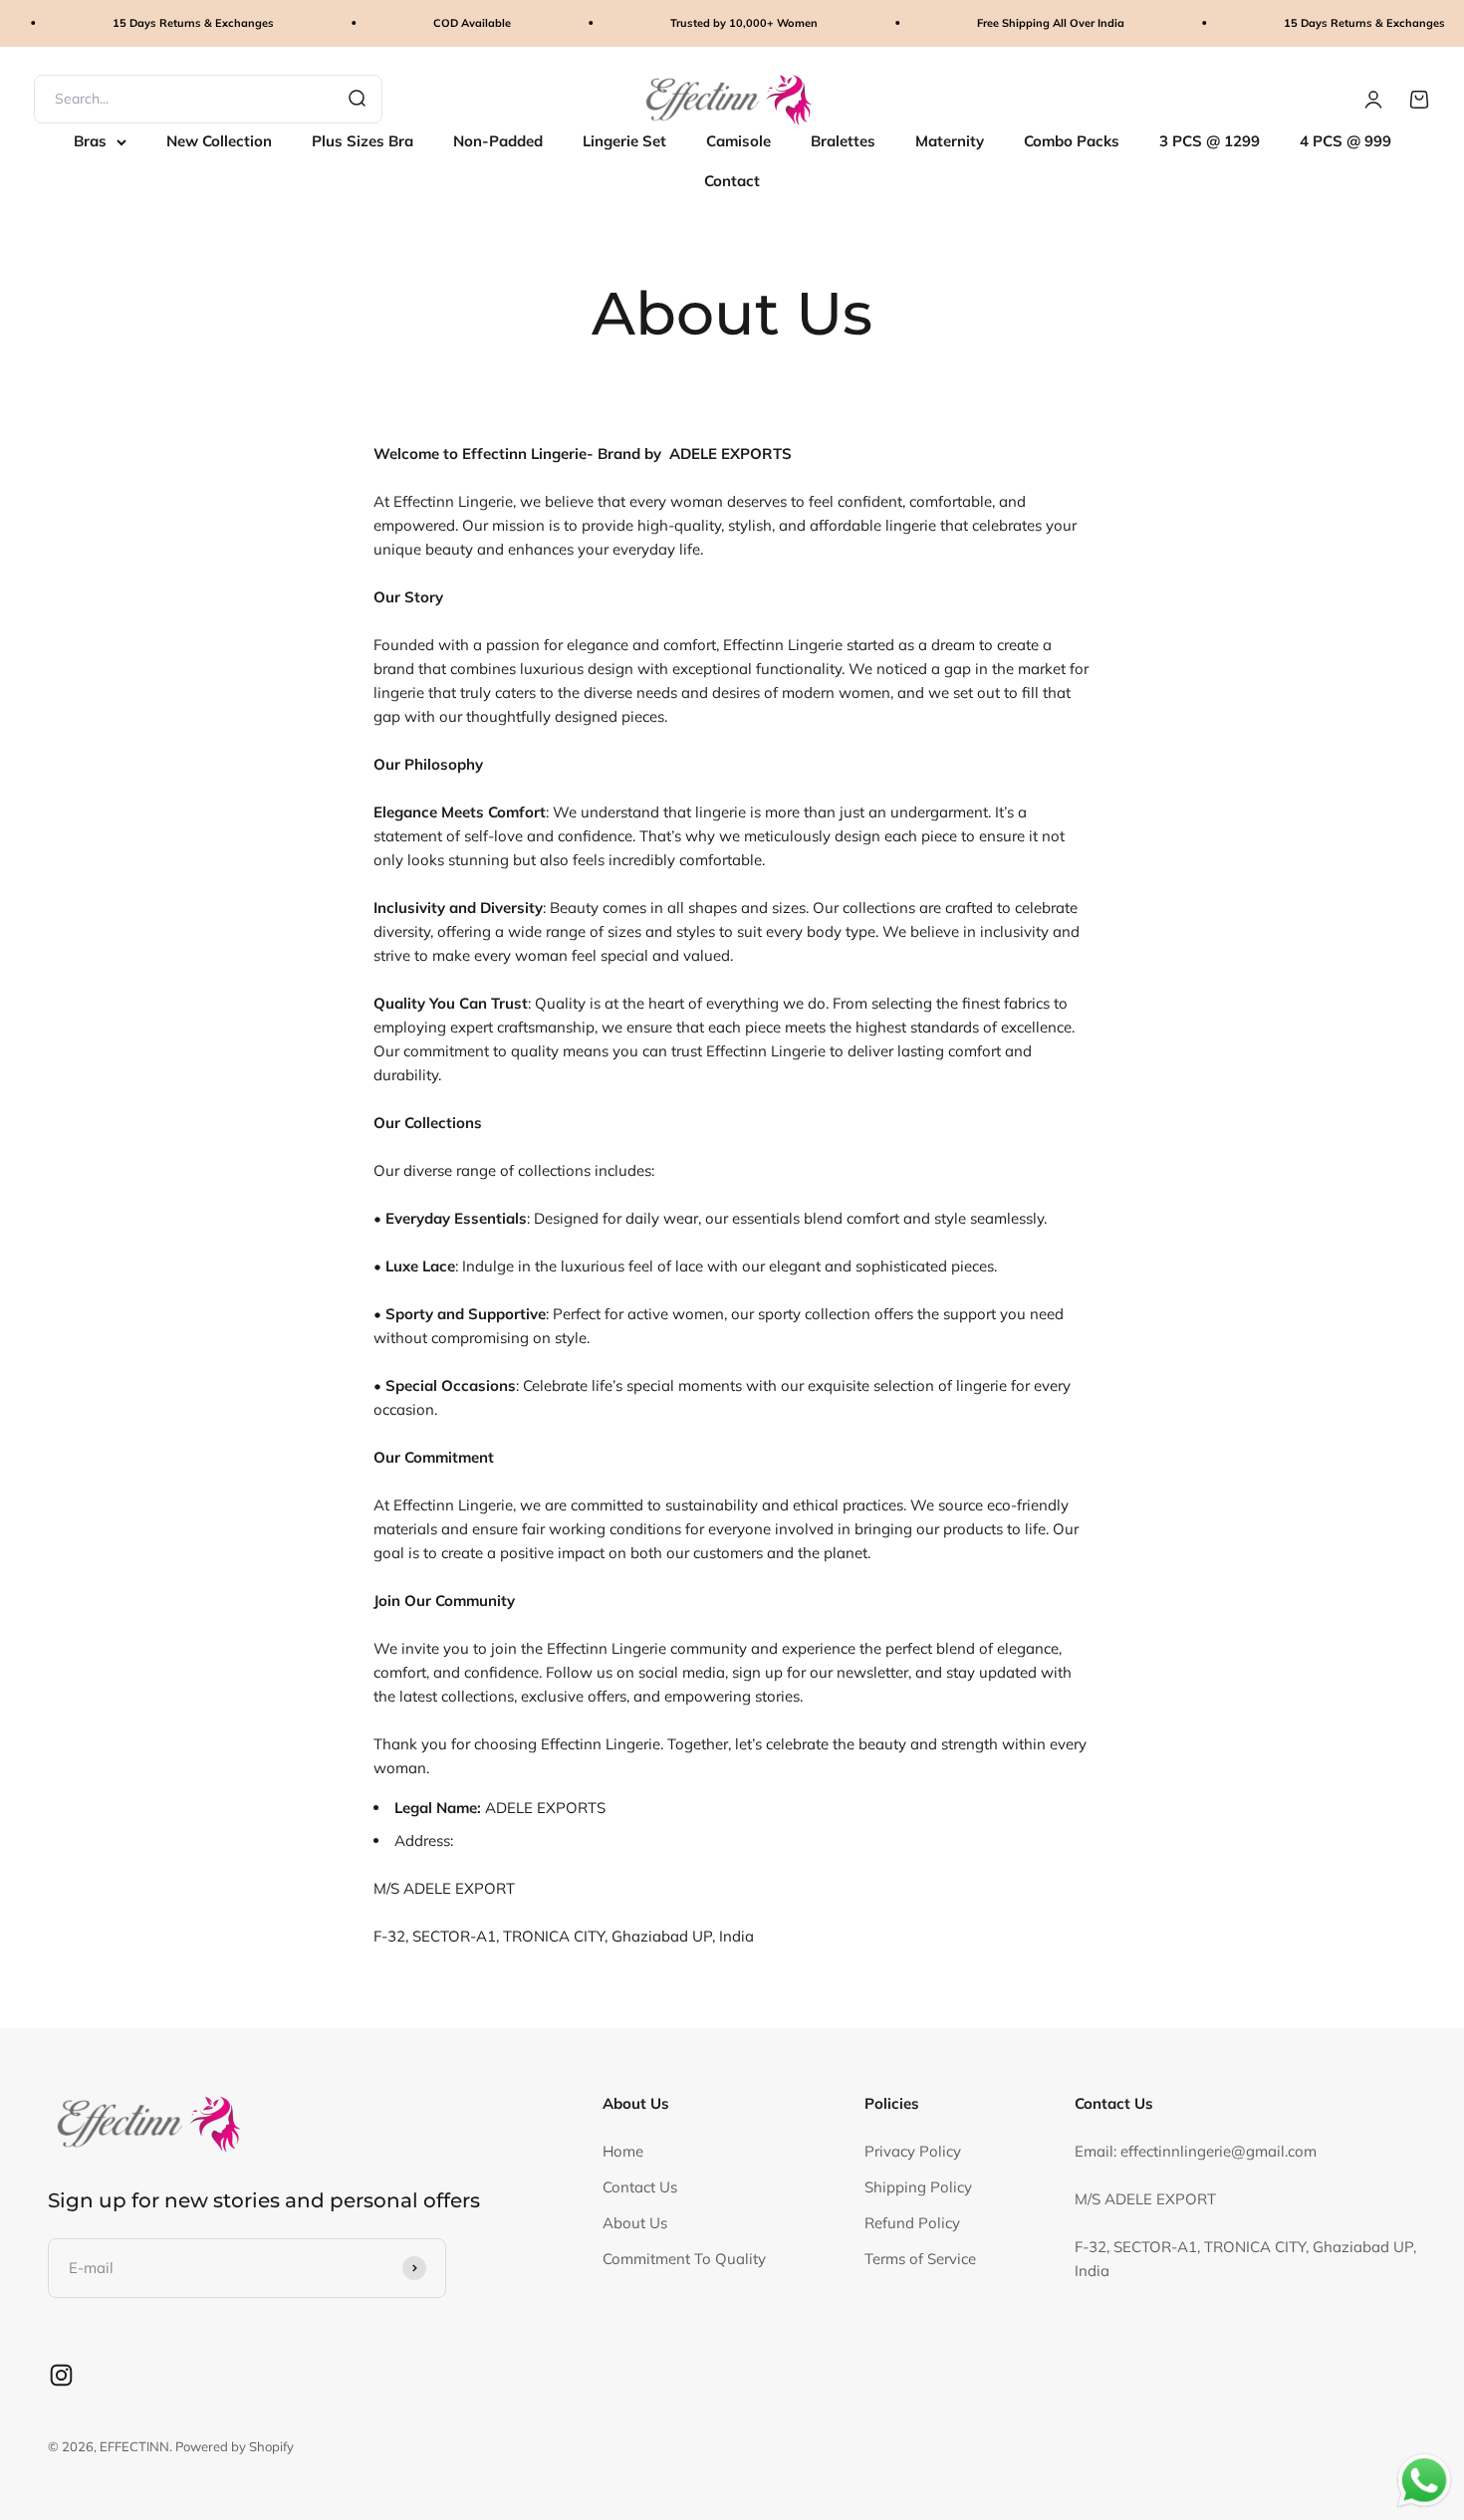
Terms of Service (920, 2259)
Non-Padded (498, 141)
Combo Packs (1072, 141)
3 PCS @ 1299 (1210, 141)
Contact (732, 181)
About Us (635, 2223)
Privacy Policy (913, 2151)
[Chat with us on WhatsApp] (1424, 2481)
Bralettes (843, 141)
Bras (90, 141)
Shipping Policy (918, 2187)
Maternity (950, 141)
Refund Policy (912, 2223)
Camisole (738, 141)
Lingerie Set (624, 141)
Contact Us (640, 2187)
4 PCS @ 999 (1345, 141)
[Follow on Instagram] (61, 2375)
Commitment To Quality (684, 2259)
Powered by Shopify (235, 2446)
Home (623, 2151)
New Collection (219, 141)
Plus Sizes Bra (363, 141)
